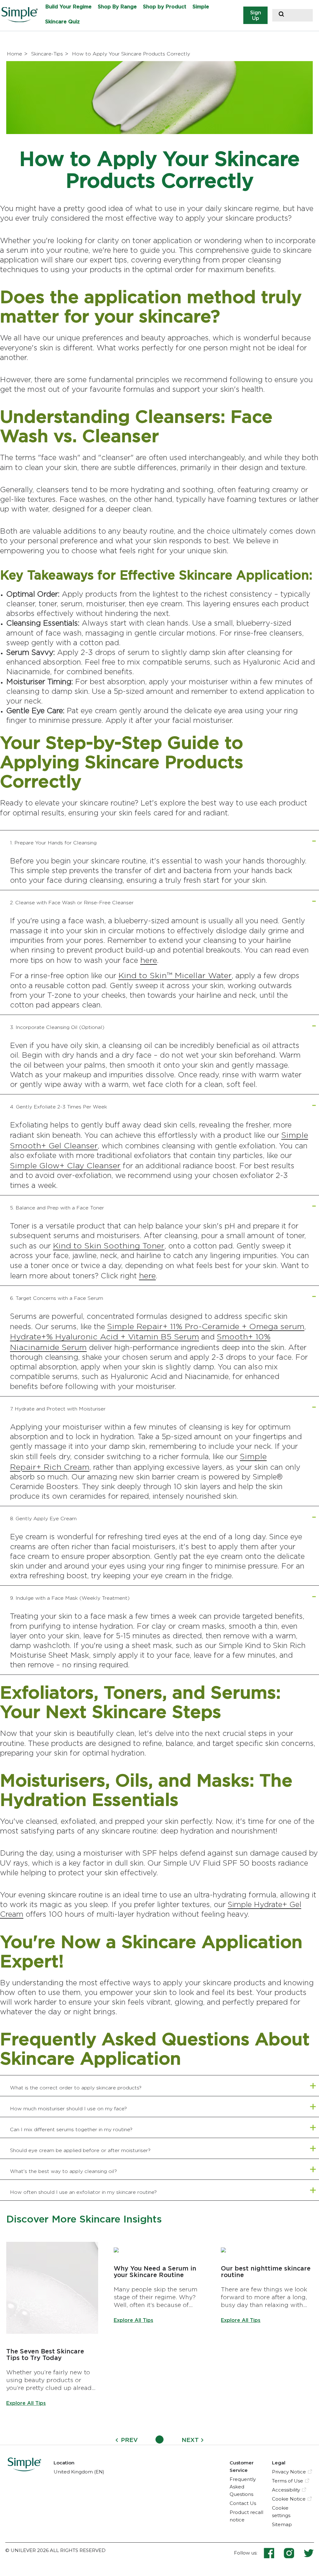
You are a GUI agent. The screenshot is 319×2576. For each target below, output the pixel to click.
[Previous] (117, 2440)
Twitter (309, 2553)
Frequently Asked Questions (243, 2487)
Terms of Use (288, 2481)
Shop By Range (117, 7)
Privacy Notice (289, 2472)
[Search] (281, 15)
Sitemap (282, 2524)
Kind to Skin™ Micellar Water (175, 975)
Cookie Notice (289, 2499)
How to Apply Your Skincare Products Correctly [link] (131, 54)
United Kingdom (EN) (79, 2472)
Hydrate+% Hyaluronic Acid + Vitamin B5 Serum (105, 1336)
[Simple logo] (22, 20)
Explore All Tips (26, 2403)
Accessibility (286, 2490)
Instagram (293, 2553)
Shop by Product (165, 7)
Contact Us (243, 2503)
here (149, 960)
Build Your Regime (69, 7)
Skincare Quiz (62, 22)
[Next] (202, 2440)
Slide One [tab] (159, 2439)
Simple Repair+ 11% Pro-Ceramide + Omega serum (206, 1326)
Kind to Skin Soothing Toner (109, 1245)
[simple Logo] (24, 2469)
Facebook (274, 2553)
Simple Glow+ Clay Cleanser (65, 1165)
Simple (201, 7)
